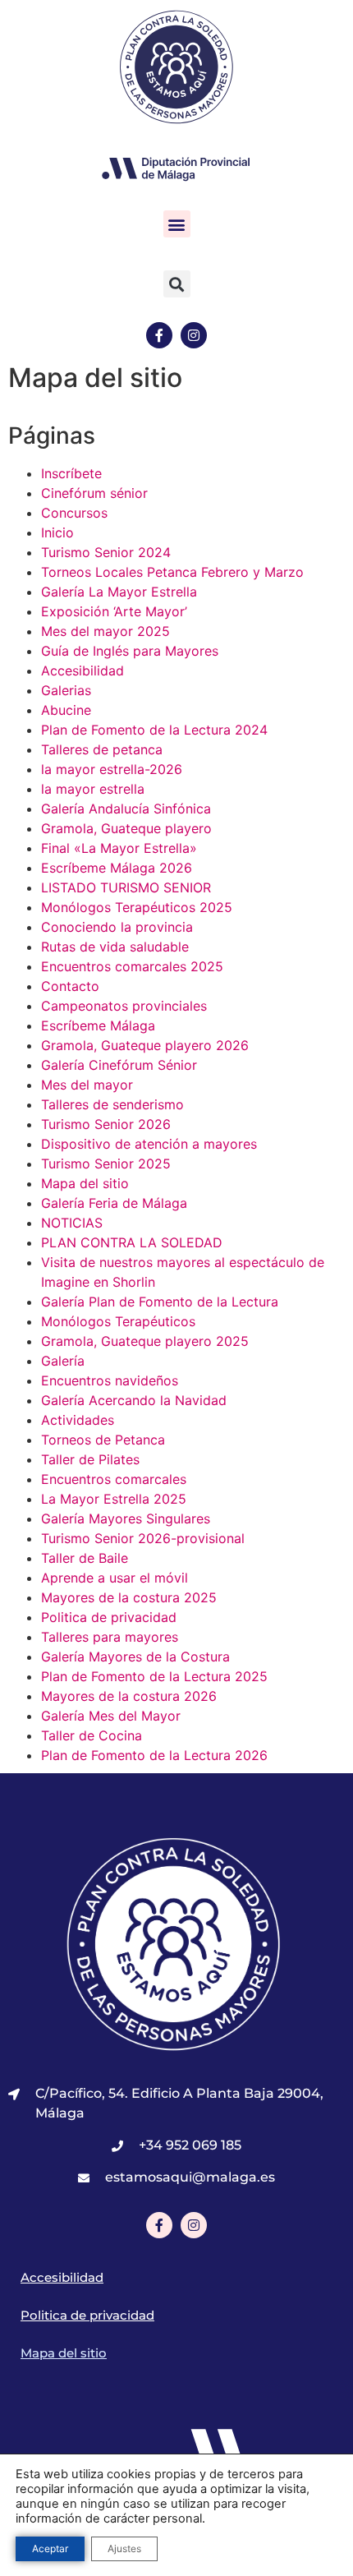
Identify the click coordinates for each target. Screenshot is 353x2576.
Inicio (57, 532)
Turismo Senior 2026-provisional (143, 1538)
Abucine (66, 710)
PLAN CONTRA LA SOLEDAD (132, 1242)
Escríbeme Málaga (98, 1025)
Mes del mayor (87, 1085)
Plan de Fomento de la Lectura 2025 (154, 1676)
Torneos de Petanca (103, 1440)
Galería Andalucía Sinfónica (126, 809)
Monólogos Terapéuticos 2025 (137, 907)
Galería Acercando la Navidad (134, 1400)
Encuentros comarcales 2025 (132, 966)
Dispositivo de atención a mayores (149, 1144)
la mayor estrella (93, 789)
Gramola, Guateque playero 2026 (145, 1045)
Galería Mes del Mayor (111, 1716)
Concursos (74, 513)
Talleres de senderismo (112, 1104)
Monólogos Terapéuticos (118, 1321)
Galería (63, 1361)
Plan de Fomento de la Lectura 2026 (154, 1755)
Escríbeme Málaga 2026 (117, 868)
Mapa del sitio (85, 1183)
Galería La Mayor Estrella (119, 592)
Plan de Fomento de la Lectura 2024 (154, 730)
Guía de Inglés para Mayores (130, 651)
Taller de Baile (85, 1558)
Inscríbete (71, 473)
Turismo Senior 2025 (106, 1164)
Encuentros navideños (110, 1380)
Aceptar (50, 2548)
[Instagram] (194, 335)
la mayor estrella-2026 (112, 769)
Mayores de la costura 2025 (129, 1597)
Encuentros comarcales (114, 1479)
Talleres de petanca (102, 749)
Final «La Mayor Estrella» (119, 848)
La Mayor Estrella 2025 (114, 1499)
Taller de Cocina (92, 1735)
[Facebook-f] (159, 335)
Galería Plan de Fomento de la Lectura (160, 1302)
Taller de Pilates (90, 1459)
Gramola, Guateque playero (126, 828)
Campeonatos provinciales (124, 1006)
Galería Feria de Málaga (114, 1203)
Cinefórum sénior (94, 493)
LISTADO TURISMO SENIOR (126, 887)
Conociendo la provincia (117, 927)
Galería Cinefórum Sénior (119, 1065)
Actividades (78, 1420)
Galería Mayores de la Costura (135, 1657)
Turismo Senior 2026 (106, 1124)
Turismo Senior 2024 (106, 552)
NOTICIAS (72, 1223)
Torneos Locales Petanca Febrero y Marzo (172, 572)
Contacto (70, 986)
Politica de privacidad (109, 1617)
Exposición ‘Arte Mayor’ (114, 611)
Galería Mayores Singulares (126, 1518)
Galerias (66, 690)
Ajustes (124, 2548)
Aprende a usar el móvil (115, 1578)
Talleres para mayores (110, 1637)
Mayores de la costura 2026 (129, 1696)
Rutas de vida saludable (115, 947)
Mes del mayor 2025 (105, 631)
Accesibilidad (83, 670)
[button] (177, 224)
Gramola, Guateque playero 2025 (145, 1341)
